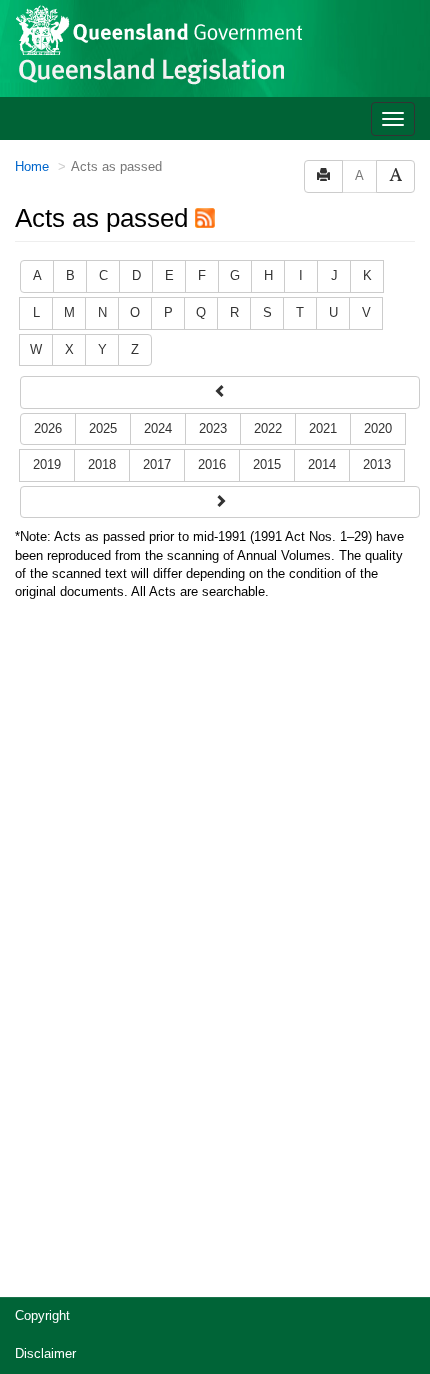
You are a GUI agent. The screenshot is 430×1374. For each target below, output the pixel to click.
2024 (158, 428)
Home (32, 166)
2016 (212, 464)
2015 (267, 464)
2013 (377, 464)
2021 (323, 428)
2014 (322, 464)
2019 (47, 464)
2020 (378, 428)
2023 (213, 428)
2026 (48, 428)
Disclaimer (45, 1353)
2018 (102, 464)
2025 (103, 428)
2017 (157, 464)
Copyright (42, 1315)
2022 (268, 428)
